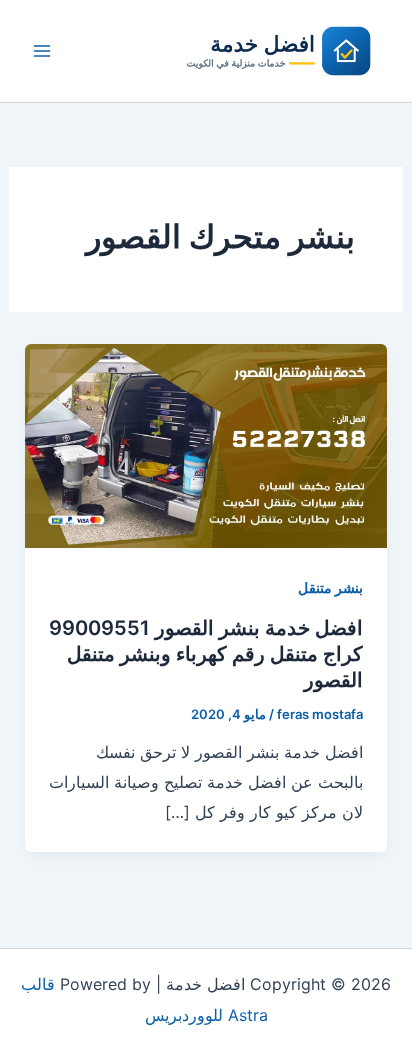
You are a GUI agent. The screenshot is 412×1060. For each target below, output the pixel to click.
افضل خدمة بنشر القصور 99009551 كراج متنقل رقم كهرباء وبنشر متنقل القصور (206, 654)
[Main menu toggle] (42, 51)
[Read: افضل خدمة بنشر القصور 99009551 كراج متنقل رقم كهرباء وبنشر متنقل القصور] (206, 444)
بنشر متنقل (330, 587)
